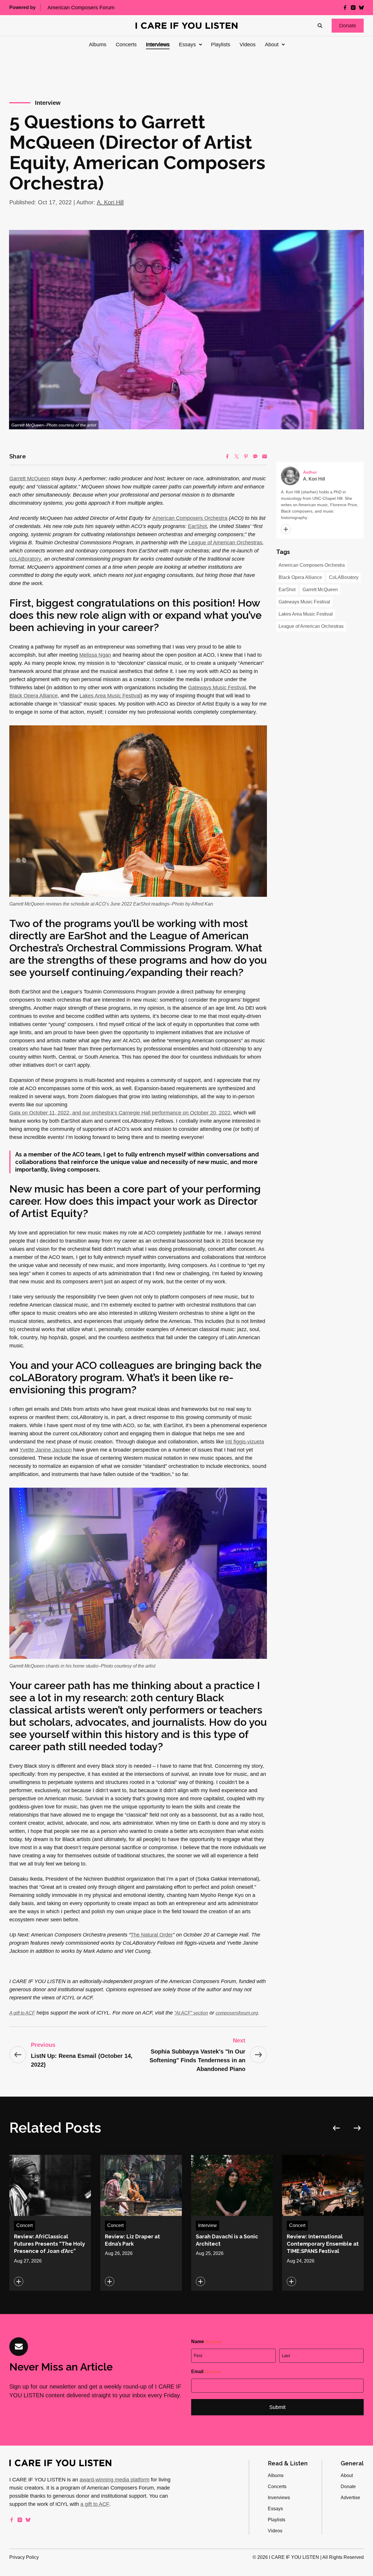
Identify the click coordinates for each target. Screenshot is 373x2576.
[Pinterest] (246, 456)
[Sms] (255, 456)
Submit (277, 2407)
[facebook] (345, 8)
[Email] (265, 456)
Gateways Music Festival (217, 688)
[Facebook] (227, 456)
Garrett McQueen (30, 479)
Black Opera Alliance (34, 696)
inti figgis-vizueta (245, 1442)
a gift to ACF (95, 2504)
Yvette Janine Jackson (46, 1450)
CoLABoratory (344, 577)
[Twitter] (237, 456)
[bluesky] (361, 8)
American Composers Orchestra (190, 518)
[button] (348, 26)
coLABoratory (25, 559)
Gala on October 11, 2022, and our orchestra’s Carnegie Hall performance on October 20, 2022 (120, 1113)
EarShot (197, 526)
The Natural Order (152, 1935)
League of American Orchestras (225, 543)
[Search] (320, 26)
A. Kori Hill (110, 202)
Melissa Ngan (95, 655)
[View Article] (50, 2223)
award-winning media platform (115, 2480)
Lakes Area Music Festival (110, 696)
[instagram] (353, 8)
